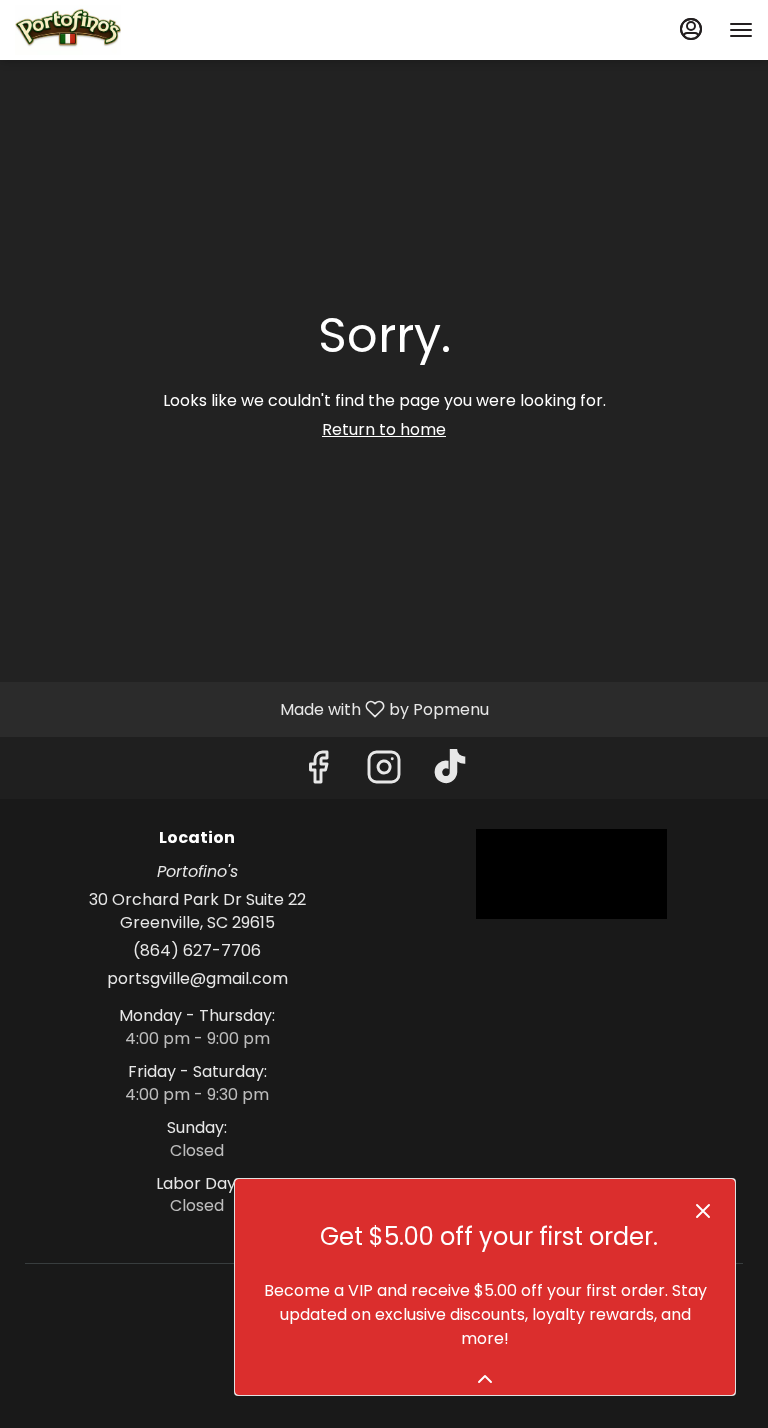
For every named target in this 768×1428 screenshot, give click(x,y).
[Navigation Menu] (741, 30)
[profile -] (691, 29)
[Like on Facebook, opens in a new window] (318, 772)
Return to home (384, 429)
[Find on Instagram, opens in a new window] (384, 772)
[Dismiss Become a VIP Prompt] (703, 1211)
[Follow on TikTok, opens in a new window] (450, 772)
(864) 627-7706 (197, 951)
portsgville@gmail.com (197, 979)
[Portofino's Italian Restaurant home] (105, 30)
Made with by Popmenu (252, 708)
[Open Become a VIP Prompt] (485, 1379)
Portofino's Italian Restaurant (571, 874)
